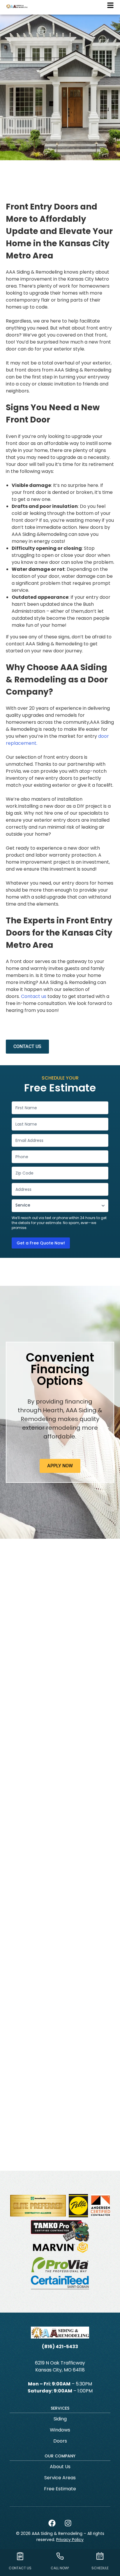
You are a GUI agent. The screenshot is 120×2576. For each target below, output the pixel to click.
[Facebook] (52, 2523)
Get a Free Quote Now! (41, 1243)
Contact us (34, 996)
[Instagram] (68, 2523)
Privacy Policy (70, 2540)
